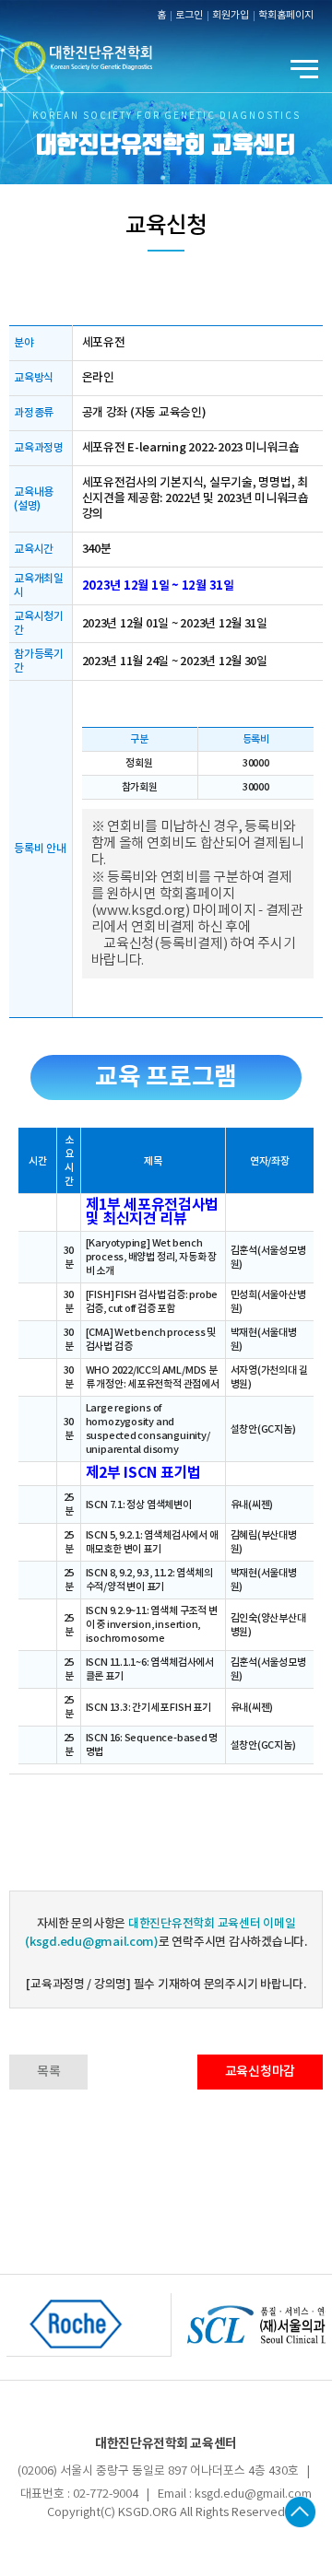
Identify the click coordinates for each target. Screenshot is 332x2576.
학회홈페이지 (286, 16)
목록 (48, 2072)
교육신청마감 (260, 2072)
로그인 (189, 16)
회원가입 (231, 16)
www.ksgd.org (141, 911)
